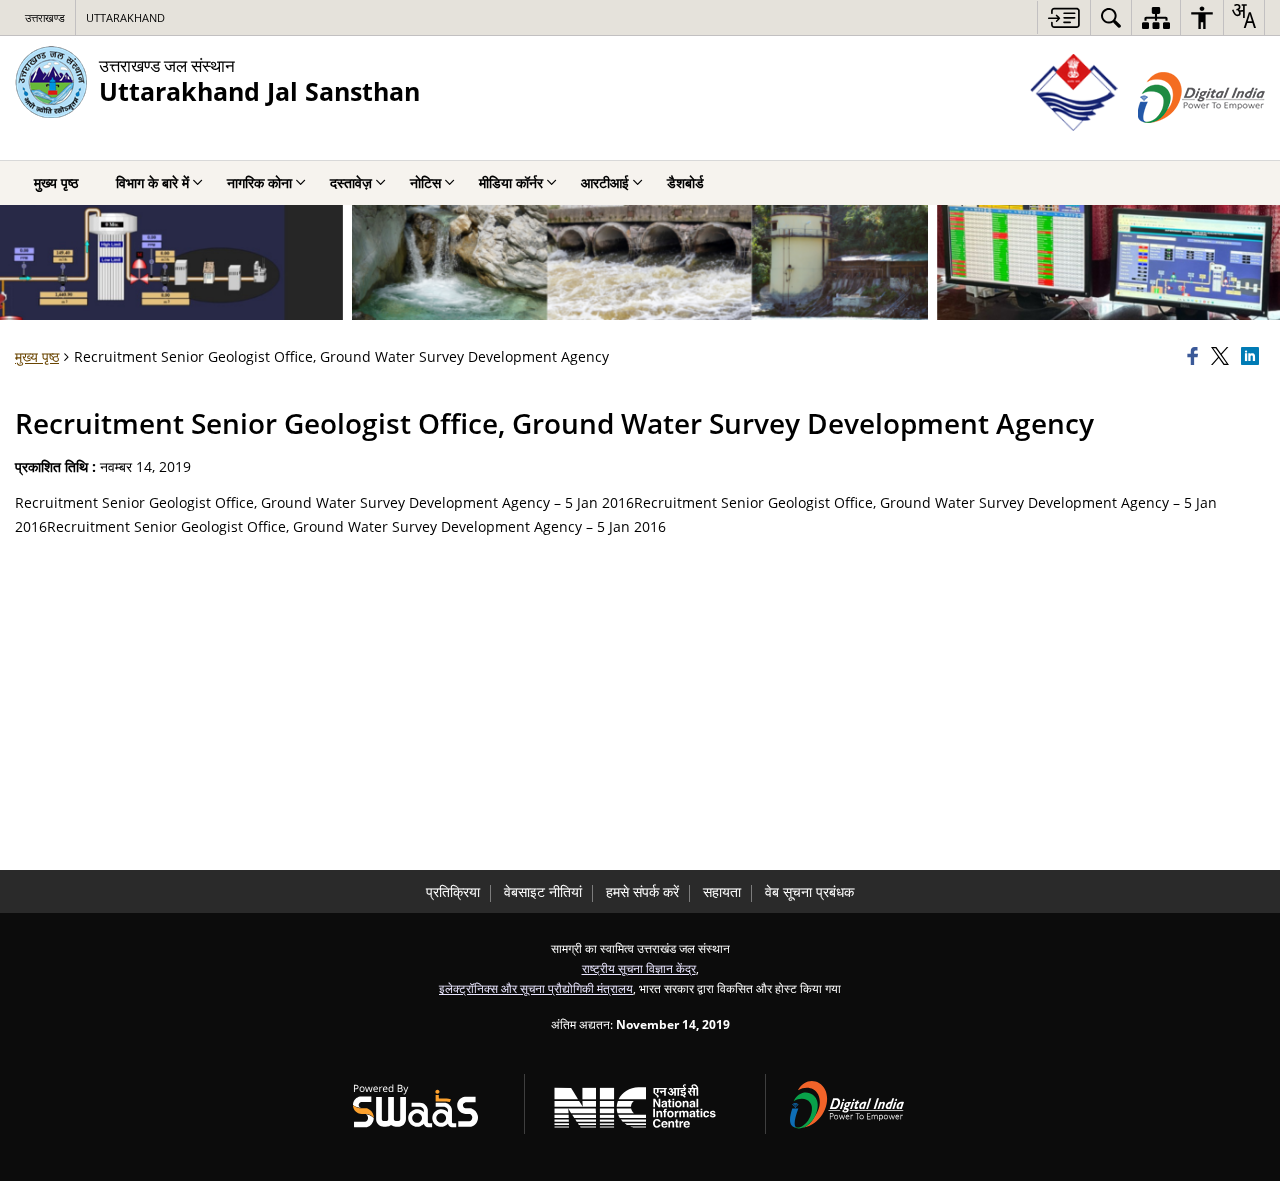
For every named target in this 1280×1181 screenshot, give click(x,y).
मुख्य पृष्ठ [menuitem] (56, 182)
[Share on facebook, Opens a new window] (1196, 357)
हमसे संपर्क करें (642, 891)
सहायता (722, 891)
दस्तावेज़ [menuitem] (351, 182)
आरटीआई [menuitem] (605, 182)
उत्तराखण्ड (45, 17)
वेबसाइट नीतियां (543, 891)
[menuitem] (1111, 17)
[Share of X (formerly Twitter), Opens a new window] (1223, 357)
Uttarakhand (125, 17)
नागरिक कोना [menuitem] (259, 182)
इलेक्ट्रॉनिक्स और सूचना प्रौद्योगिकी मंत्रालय (536, 988)
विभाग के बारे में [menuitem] (152, 182)
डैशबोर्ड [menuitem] (685, 182)
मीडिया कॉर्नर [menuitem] (511, 182)
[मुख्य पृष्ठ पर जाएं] (1063, 17)
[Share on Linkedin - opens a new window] (1253, 357)
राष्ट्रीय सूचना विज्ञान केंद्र (639, 968)
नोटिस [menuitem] (425, 182)
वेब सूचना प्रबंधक (809, 891)
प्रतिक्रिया (453, 891)
